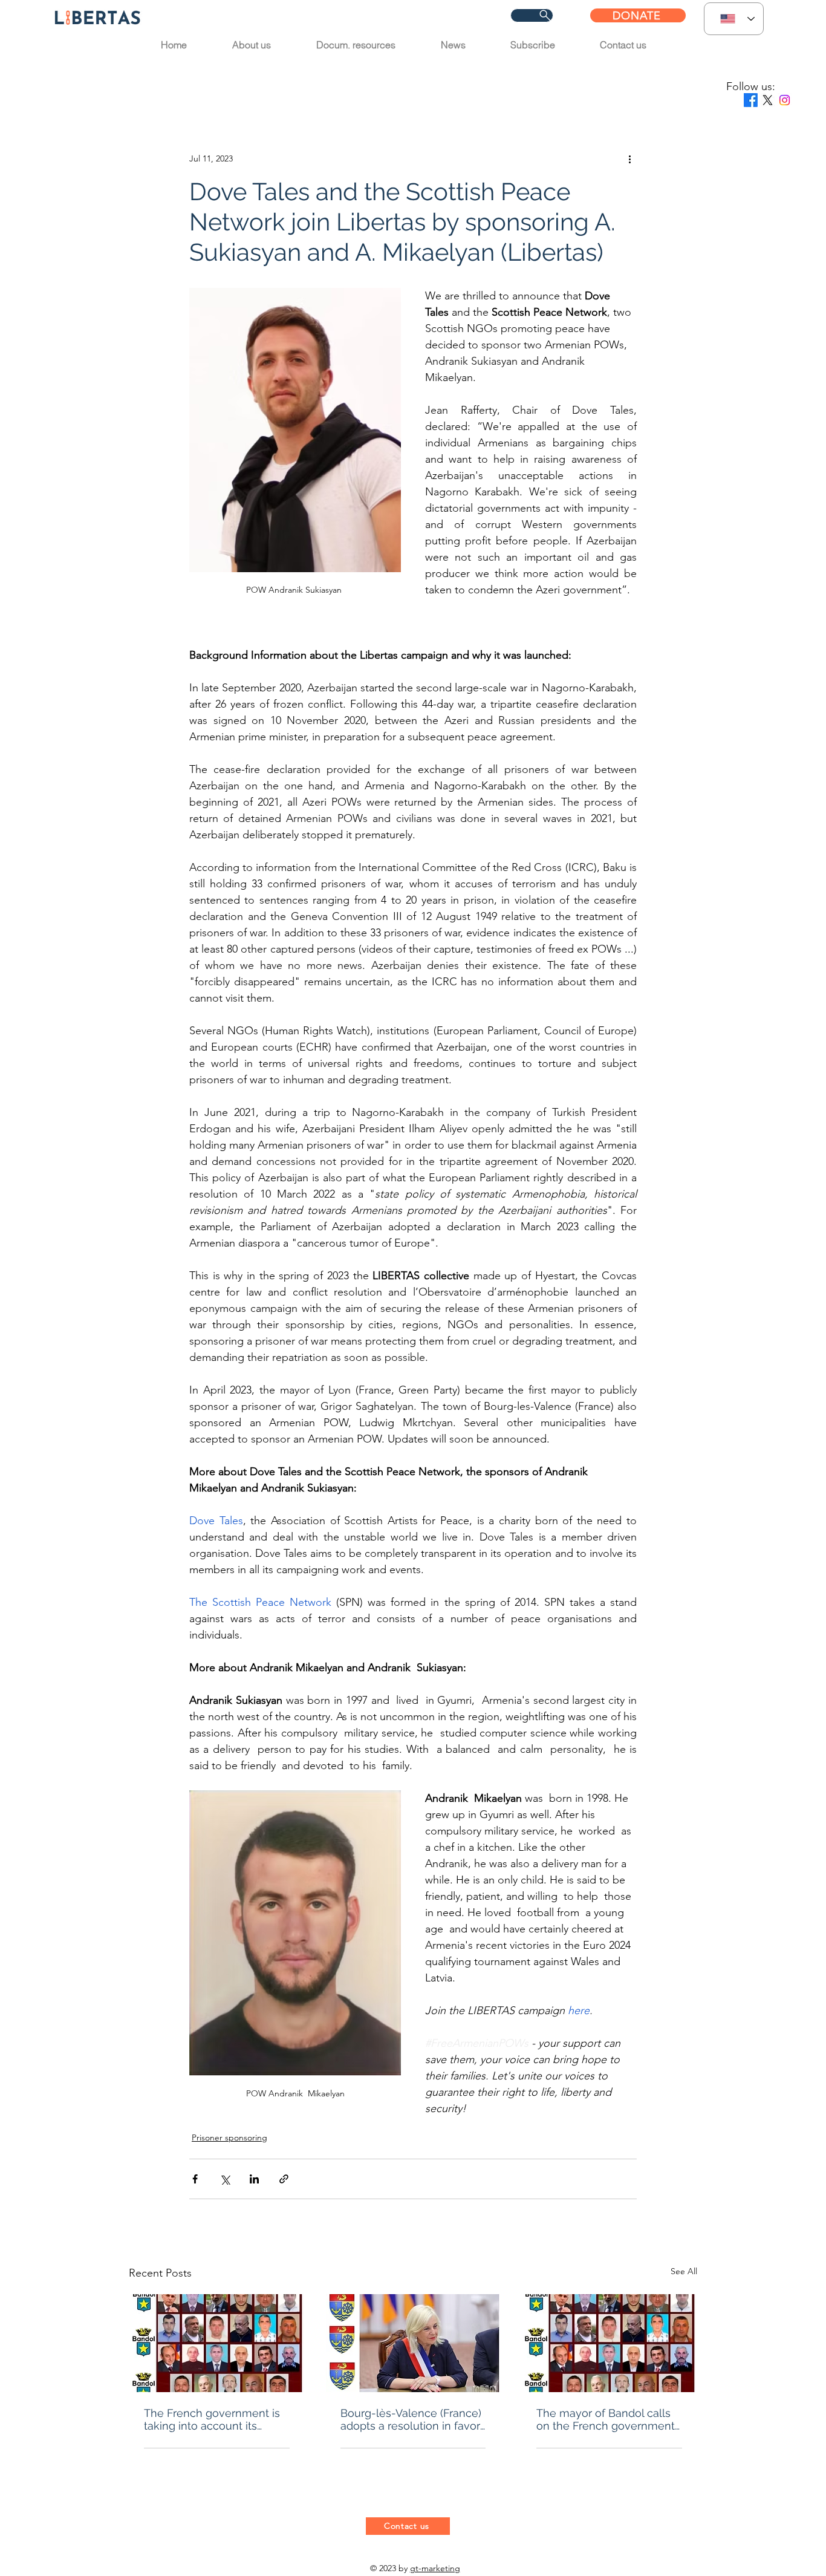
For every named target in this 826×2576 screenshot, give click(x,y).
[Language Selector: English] (734, 19)
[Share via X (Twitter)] (225, 2179)
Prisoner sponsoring (441, 78)
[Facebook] (751, 100)
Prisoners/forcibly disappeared (281, 78)
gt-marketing (435, 2568)
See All (684, 2271)
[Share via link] (284, 2179)
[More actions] (629, 158)
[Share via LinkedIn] (254, 2179)
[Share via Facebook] (195, 2179)
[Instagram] (785, 100)
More (534, 78)
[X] (768, 100)
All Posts (152, 78)
